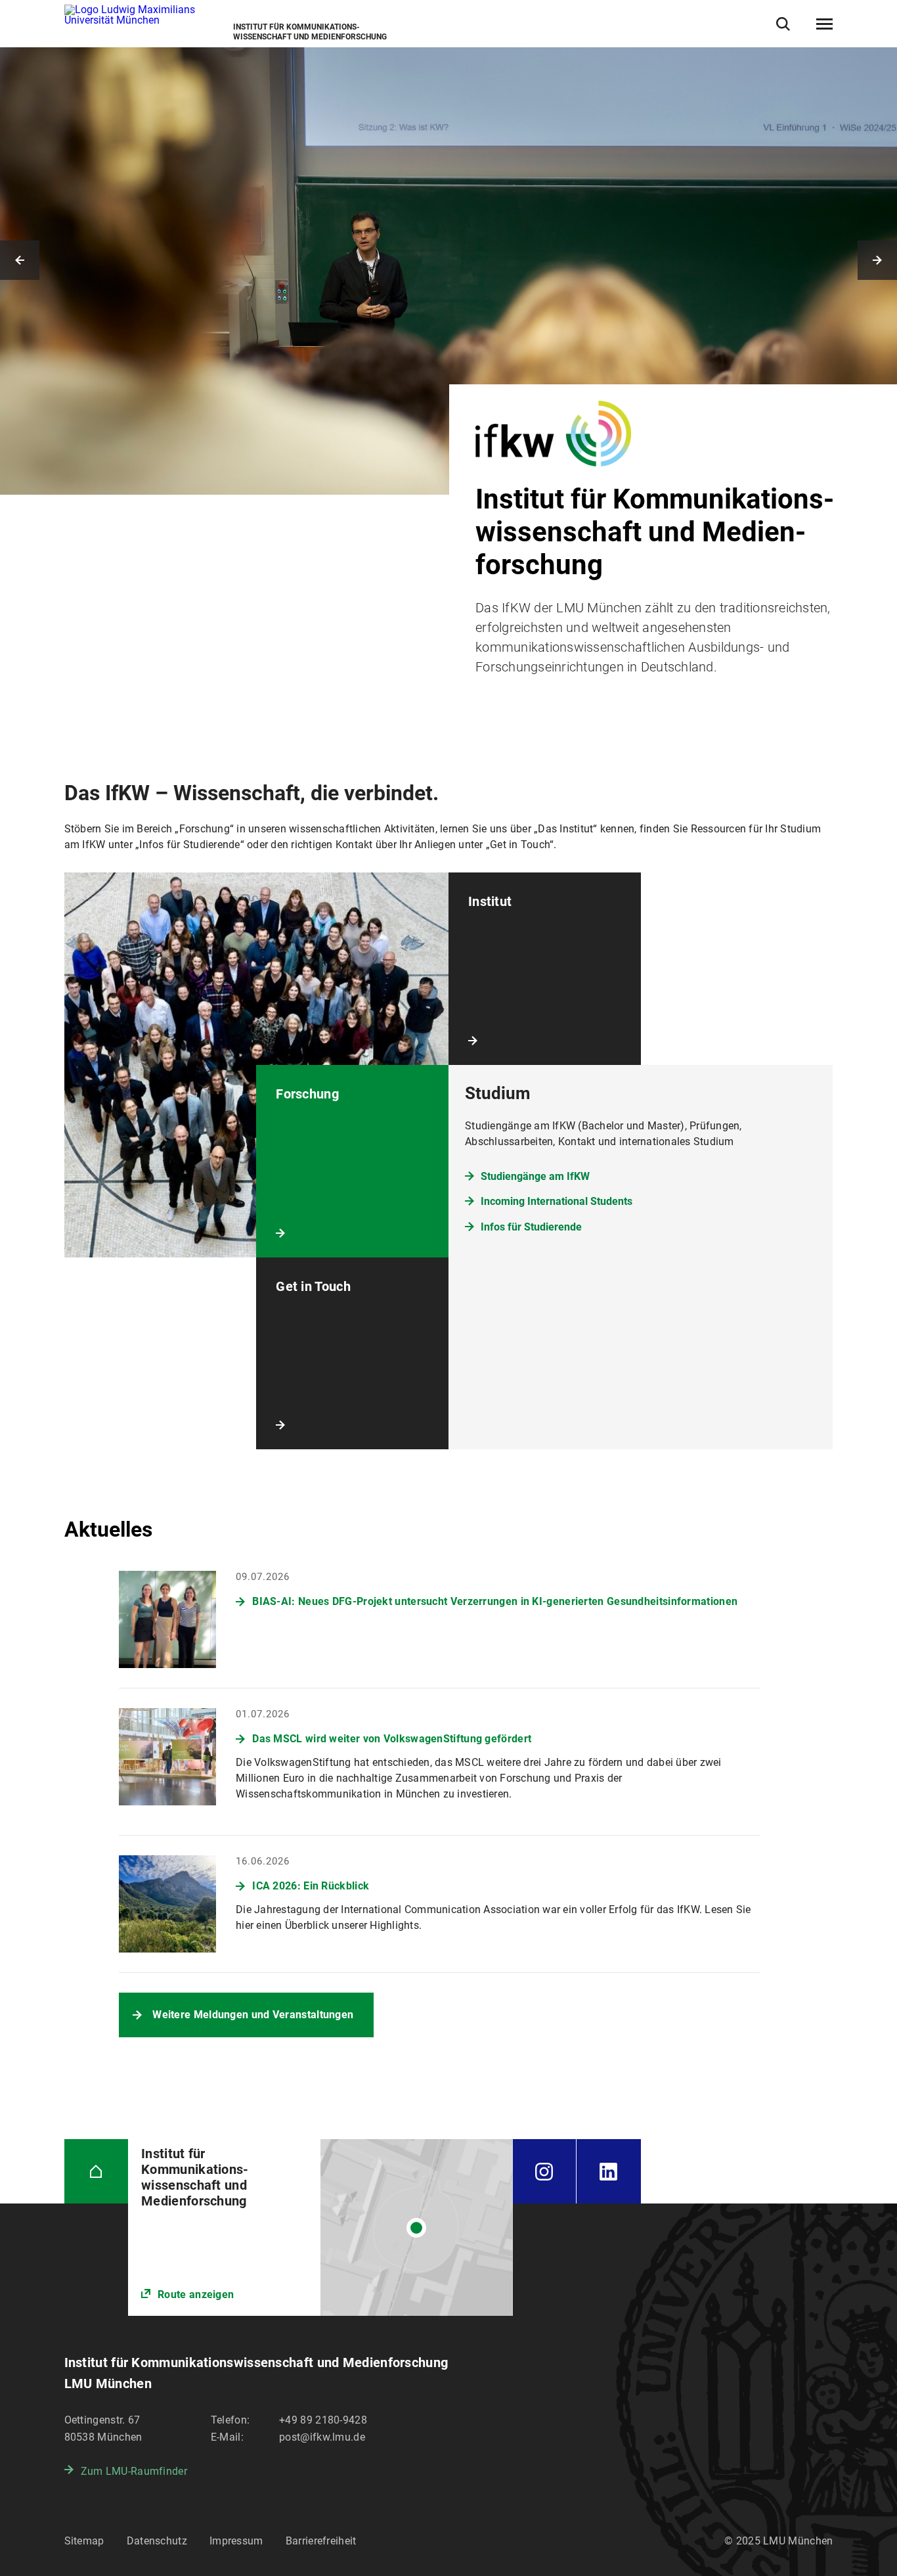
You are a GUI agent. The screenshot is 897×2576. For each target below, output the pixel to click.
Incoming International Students (557, 1201)
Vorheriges (20, 260)
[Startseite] (97, 2171)
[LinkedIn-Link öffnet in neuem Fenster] (609, 2171)
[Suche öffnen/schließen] (783, 24)
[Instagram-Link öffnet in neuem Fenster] (545, 2171)
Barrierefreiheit (321, 2541)
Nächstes (877, 260)
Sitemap (84, 2541)
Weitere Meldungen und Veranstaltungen (253, 2015)
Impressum (236, 2541)
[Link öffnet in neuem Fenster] (320, 2227)
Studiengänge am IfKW (535, 1176)
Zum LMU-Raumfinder (134, 2471)
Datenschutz (157, 2541)
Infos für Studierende (531, 1227)
